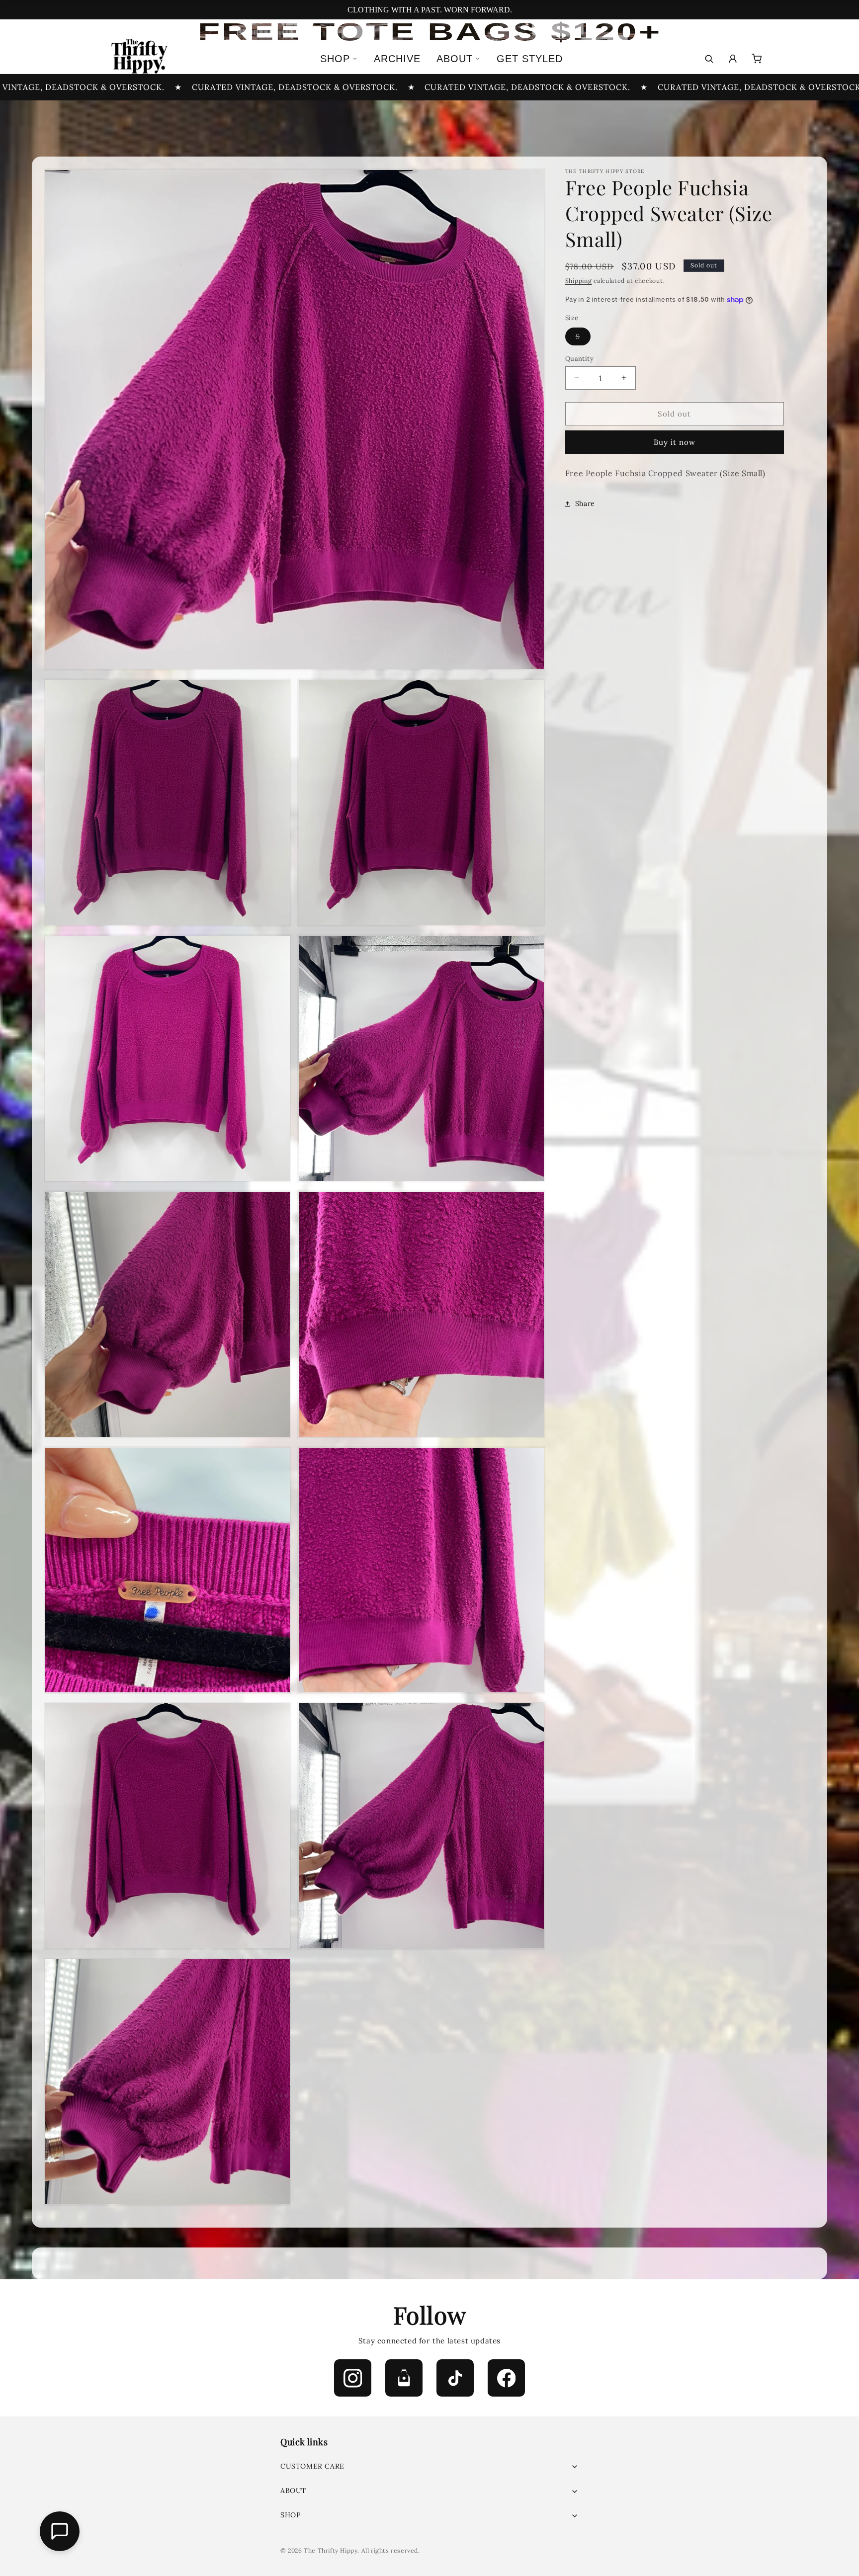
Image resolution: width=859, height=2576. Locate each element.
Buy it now (675, 442)
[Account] (733, 59)
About (455, 59)
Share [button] (585, 503)
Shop (335, 59)
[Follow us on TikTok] (455, 2378)
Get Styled (530, 59)
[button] (429, 2466)
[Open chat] (60, 2531)
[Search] (709, 59)
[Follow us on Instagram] (353, 2378)
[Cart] (757, 59)
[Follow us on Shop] (404, 2378)
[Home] (138, 59)
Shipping (579, 281)
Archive (397, 59)
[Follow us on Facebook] (506, 2378)
